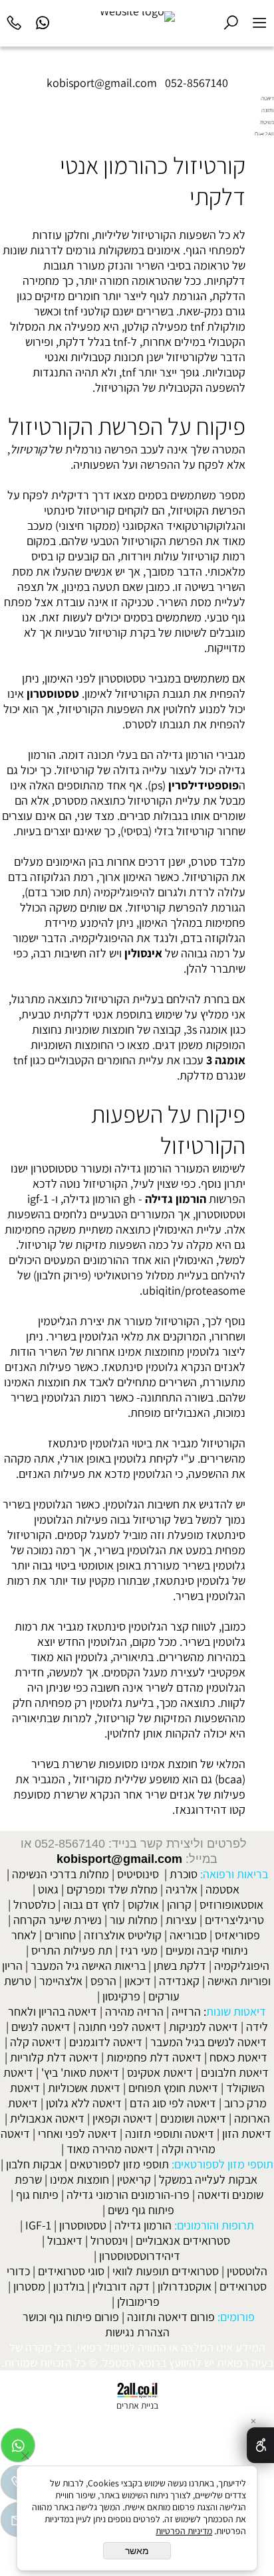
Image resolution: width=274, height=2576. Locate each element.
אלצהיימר (61, 1981)
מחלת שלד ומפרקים (112, 1889)
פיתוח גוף (37, 2195)
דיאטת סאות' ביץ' (80, 2072)
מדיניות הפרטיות (184, 2531)
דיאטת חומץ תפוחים (173, 2088)
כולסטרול (34, 1904)
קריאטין (134, 2179)
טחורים (60, 1935)
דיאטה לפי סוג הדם (173, 2103)
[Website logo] (137, 17)
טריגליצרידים (234, 1920)
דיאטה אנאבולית (47, 2118)
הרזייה (186, 2011)
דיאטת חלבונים (235, 2072)
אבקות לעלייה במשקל (208, 2179)
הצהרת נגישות (137, 2332)
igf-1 (38, 1199)
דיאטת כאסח (238, 2057)
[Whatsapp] (43, 21)
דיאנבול (65, 2240)
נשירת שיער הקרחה (58, 1920)
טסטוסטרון (53, 693)
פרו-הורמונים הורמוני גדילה (128, 2195)
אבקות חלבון (34, 2164)
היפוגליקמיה (242, 1966)
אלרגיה (182, 1889)
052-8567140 (197, 83)
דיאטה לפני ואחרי (77, 2133)
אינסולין (143, 953)
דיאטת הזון (247, 2133)
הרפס (103, 1981)
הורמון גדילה (176, 1199)
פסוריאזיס (237, 1935)
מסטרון (29, 2286)
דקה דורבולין (121, 2286)
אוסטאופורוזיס (231, 1904)
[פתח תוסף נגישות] (260, 2445)
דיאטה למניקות (204, 2027)
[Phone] (14, 21)
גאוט (48, 1889)
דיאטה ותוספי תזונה (170, 2133)
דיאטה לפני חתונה (120, 2027)
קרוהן (179, 1904)
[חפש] (231, 21)
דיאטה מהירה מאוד (110, 2149)
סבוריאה (188, 1935)
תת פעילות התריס (72, 1950)
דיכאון (138, 1981)
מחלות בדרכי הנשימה (61, 1874)
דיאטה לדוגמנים (106, 2042)
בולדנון (69, 2286)
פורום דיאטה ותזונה (171, 2317)
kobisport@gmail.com (119, 1859)
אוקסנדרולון (185, 2286)
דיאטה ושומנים (193, 2118)
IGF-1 (38, 2225)
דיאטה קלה (36, 2042)
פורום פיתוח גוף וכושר (71, 2317)
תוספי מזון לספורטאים (119, 2164)
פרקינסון (121, 1996)
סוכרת (184, 1874)
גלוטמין (145, 1626)
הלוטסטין (247, 2271)
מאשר (137, 2551)
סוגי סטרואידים (71, 2271)
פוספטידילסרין (204, 785)
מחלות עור (134, 1920)
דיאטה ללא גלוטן (84, 2103)
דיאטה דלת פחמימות (154, 2057)
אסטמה (222, 1889)
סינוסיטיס (138, 1874)
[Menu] (260, 21)
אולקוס (143, 1904)
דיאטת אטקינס (160, 2072)
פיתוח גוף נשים (141, 2210)
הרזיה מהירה (134, 2011)
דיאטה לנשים (41, 2027)
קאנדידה (179, 1981)
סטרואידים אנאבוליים (183, 2240)
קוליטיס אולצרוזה (123, 1935)
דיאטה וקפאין (122, 2118)
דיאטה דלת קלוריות (54, 2057)
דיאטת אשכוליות (84, 2088)
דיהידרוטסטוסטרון (140, 2256)
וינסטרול (109, 2240)
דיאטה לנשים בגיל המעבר (208, 2042)
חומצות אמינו (79, 2179)
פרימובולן (138, 2301)
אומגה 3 (226, 1060)
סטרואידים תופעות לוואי (166, 2271)
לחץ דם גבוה (91, 1904)
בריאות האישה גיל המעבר (88, 1966)
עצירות (181, 1920)
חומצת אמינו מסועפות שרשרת (130, 1764)
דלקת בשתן (180, 1966)
